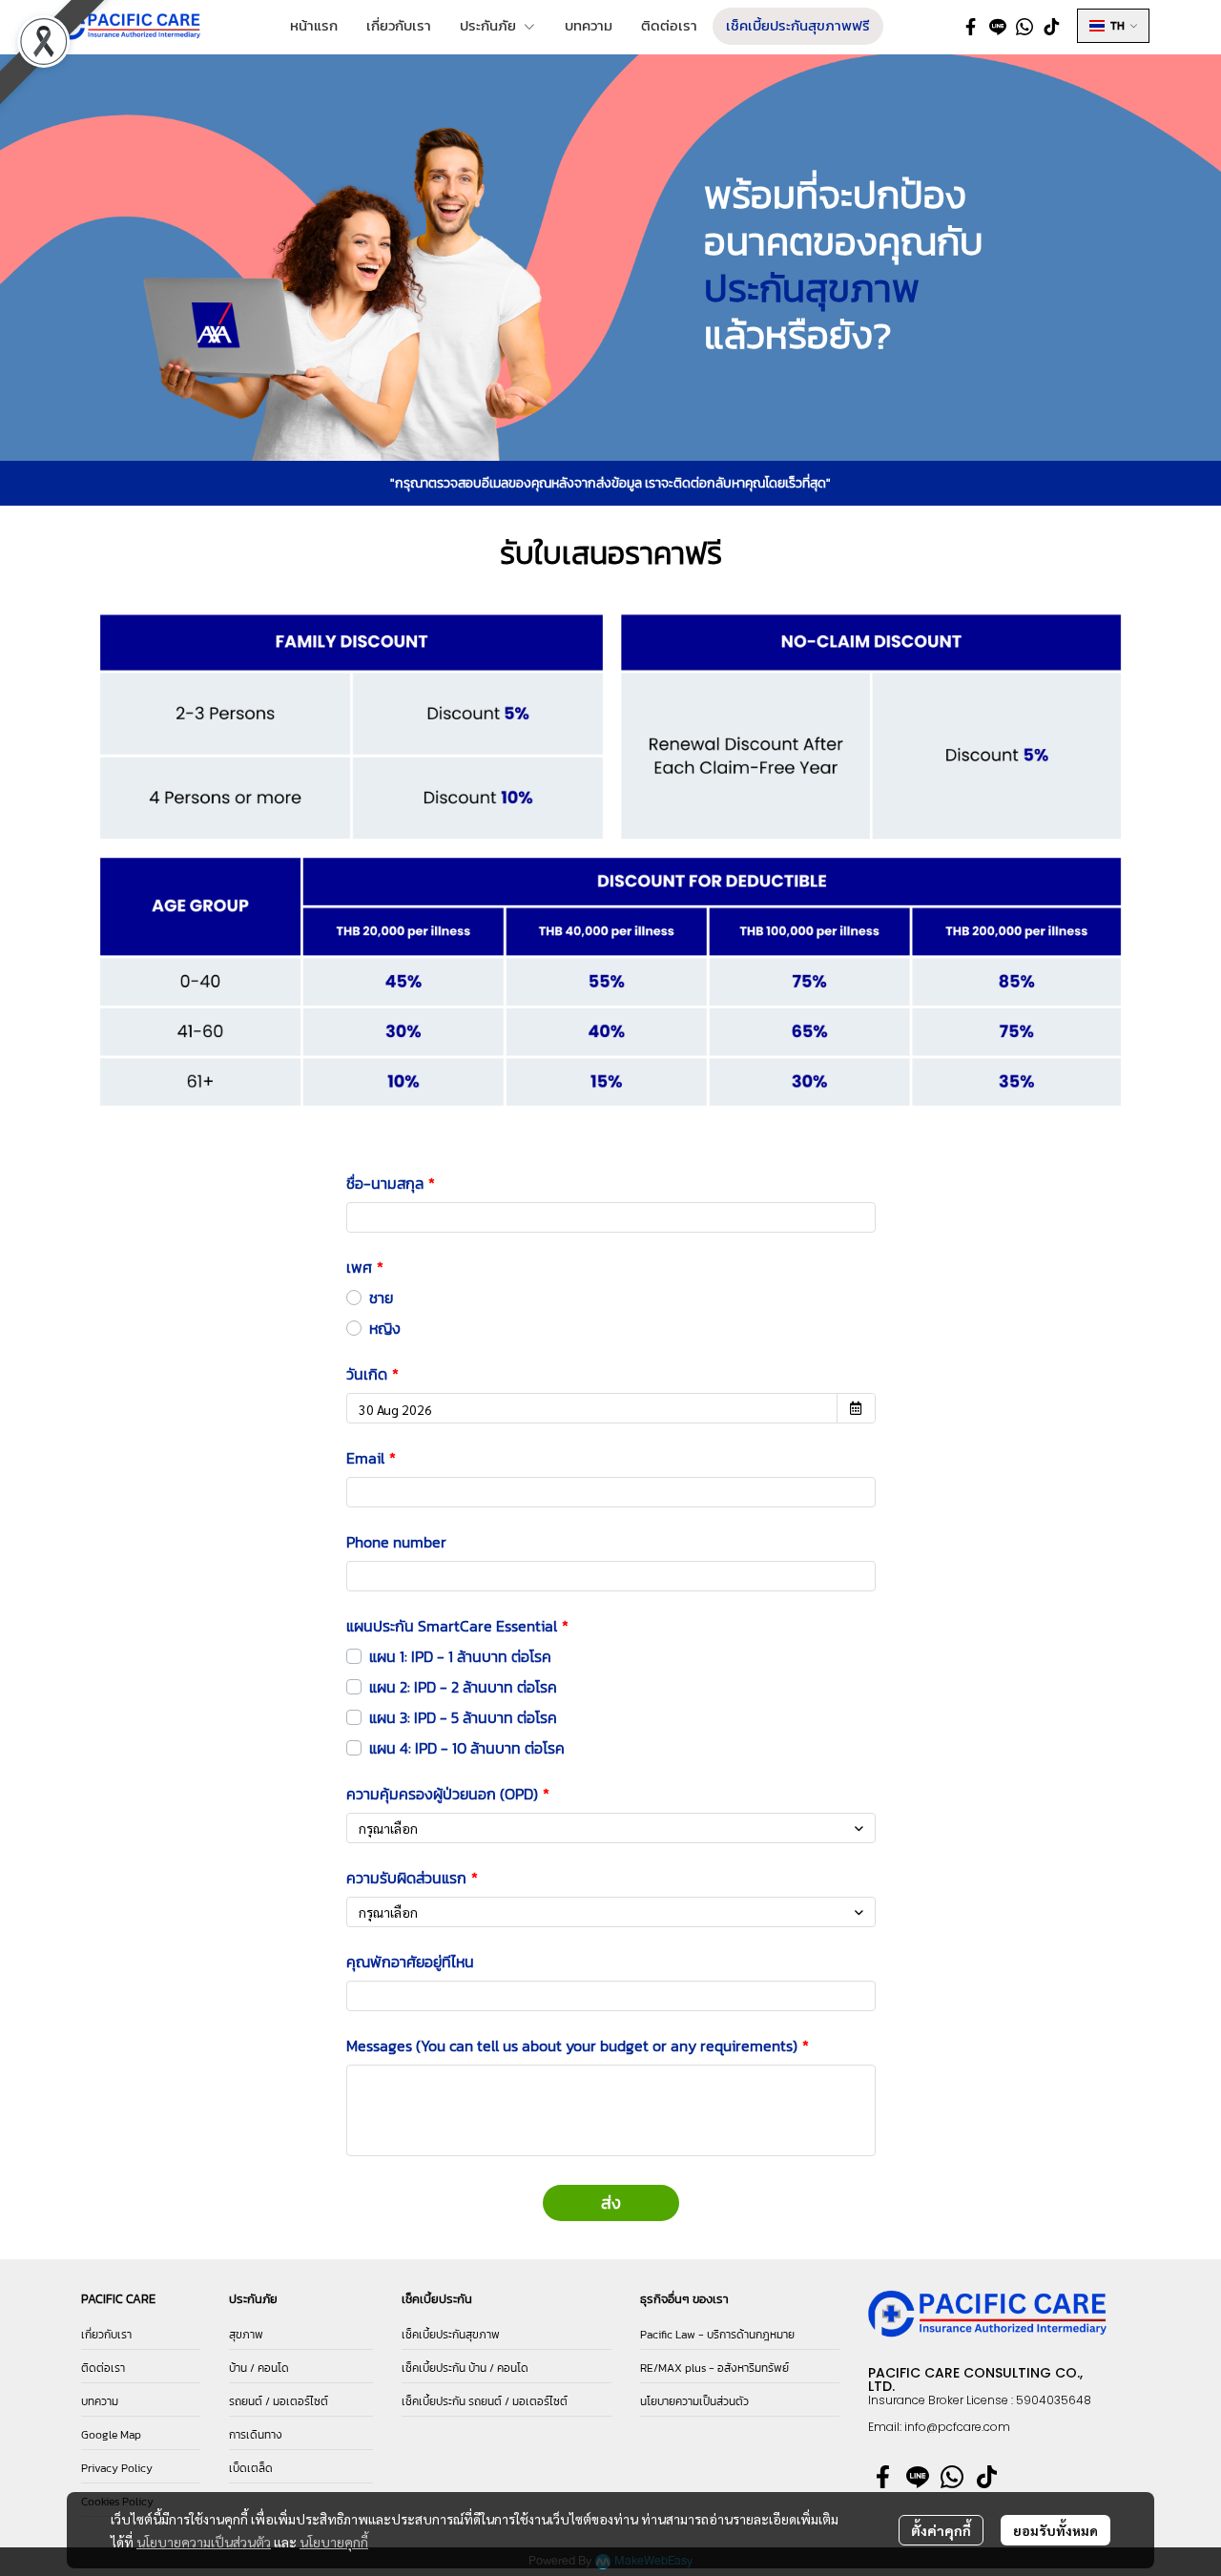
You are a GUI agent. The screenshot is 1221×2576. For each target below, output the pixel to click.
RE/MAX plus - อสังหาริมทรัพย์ (714, 2368)
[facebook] (971, 26)
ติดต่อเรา (103, 2368)
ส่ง (611, 2202)
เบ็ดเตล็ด (251, 2468)
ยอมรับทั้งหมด (1055, 2530)
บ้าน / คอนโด (259, 2368)
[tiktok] (1051, 26)
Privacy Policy (117, 2468)
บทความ (100, 2401)
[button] (1113, 26)
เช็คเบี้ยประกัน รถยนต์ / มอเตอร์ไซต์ (485, 2401)
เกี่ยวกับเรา (106, 2335)
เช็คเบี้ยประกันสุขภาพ (451, 2335)
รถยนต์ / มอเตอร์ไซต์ (279, 2401)
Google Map (111, 2435)
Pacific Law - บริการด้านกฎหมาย (717, 2335)
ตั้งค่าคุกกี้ (941, 2530)
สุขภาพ (246, 2335)
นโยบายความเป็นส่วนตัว (204, 2542)
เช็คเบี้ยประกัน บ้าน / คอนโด (465, 2368)
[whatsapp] (1024, 26)
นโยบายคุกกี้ (334, 2542)
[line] (998, 26)
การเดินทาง (256, 2435)
